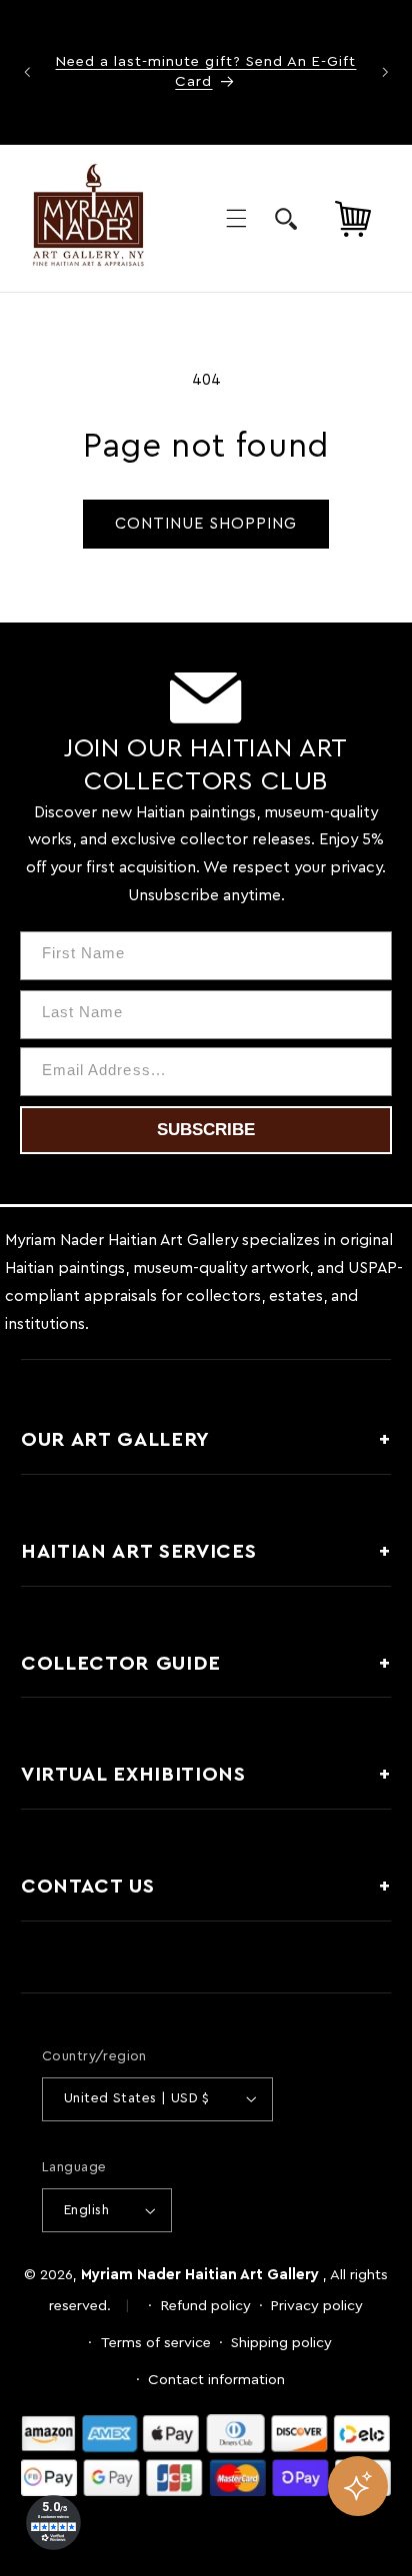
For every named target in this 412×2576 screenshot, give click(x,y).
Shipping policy (281, 2343)
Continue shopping (206, 524)
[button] (236, 219)
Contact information (216, 2380)
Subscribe (206, 1130)
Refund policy (206, 2306)
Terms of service (156, 2343)
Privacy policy (317, 2306)
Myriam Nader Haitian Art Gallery (200, 2275)
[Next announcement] (385, 72)
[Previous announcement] (27, 72)
